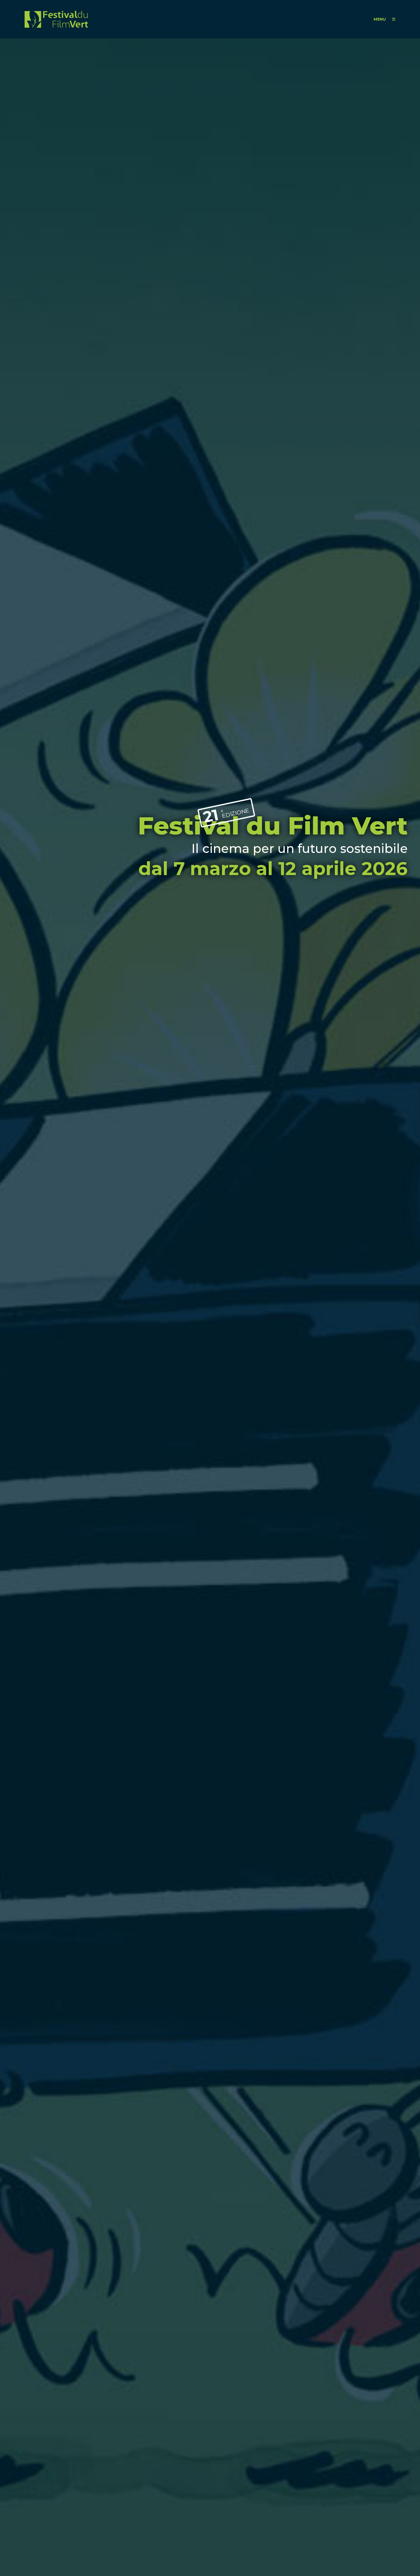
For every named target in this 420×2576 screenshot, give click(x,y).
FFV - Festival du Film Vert (56, 19)
